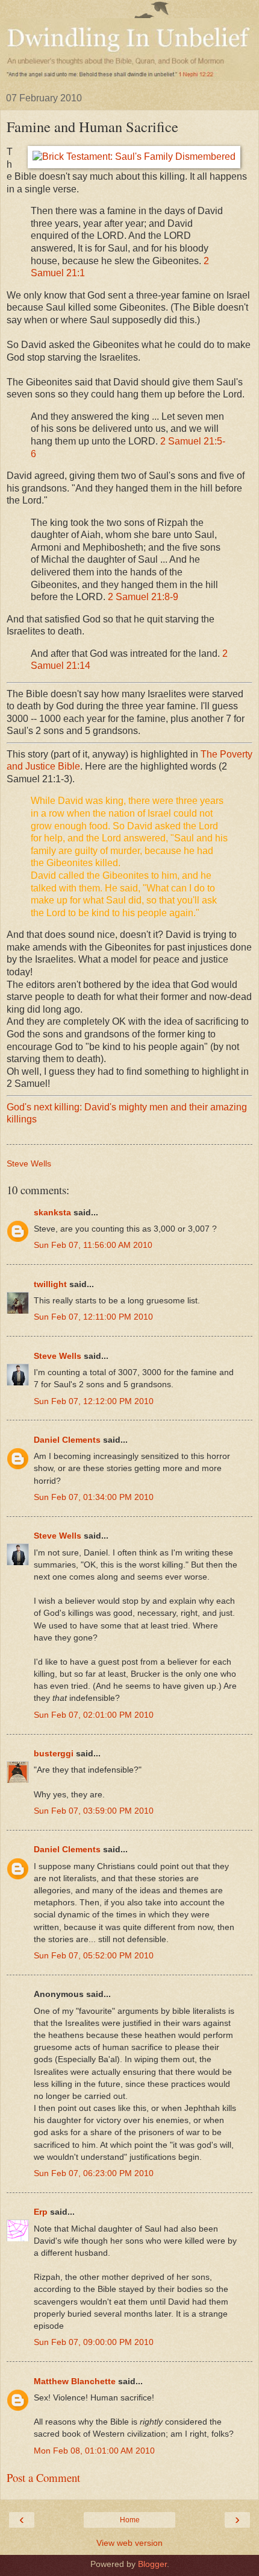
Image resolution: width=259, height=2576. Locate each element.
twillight (50, 1284)
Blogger (152, 2564)
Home (130, 2520)
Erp (41, 2212)
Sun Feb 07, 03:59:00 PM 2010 (94, 1811)
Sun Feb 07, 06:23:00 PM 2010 (94, 2173)
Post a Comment (43, 2477)
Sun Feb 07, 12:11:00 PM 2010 (93, 1317)
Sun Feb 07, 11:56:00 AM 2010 (93, 1245)
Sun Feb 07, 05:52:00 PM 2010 (94, 1955)
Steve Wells (58, 1356)
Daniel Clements (67, 1440)
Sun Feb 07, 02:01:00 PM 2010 (94, 1715)
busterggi (54, 1753)
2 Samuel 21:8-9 (143, 597)
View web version (129, 2543)
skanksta (52, 1212)
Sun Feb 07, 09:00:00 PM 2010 (94, 2342)
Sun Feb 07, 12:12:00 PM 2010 (94, 1401)
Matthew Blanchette (75, 2381)
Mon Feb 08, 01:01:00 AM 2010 (94, 2451)
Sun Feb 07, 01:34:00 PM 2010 (94, 1497)
